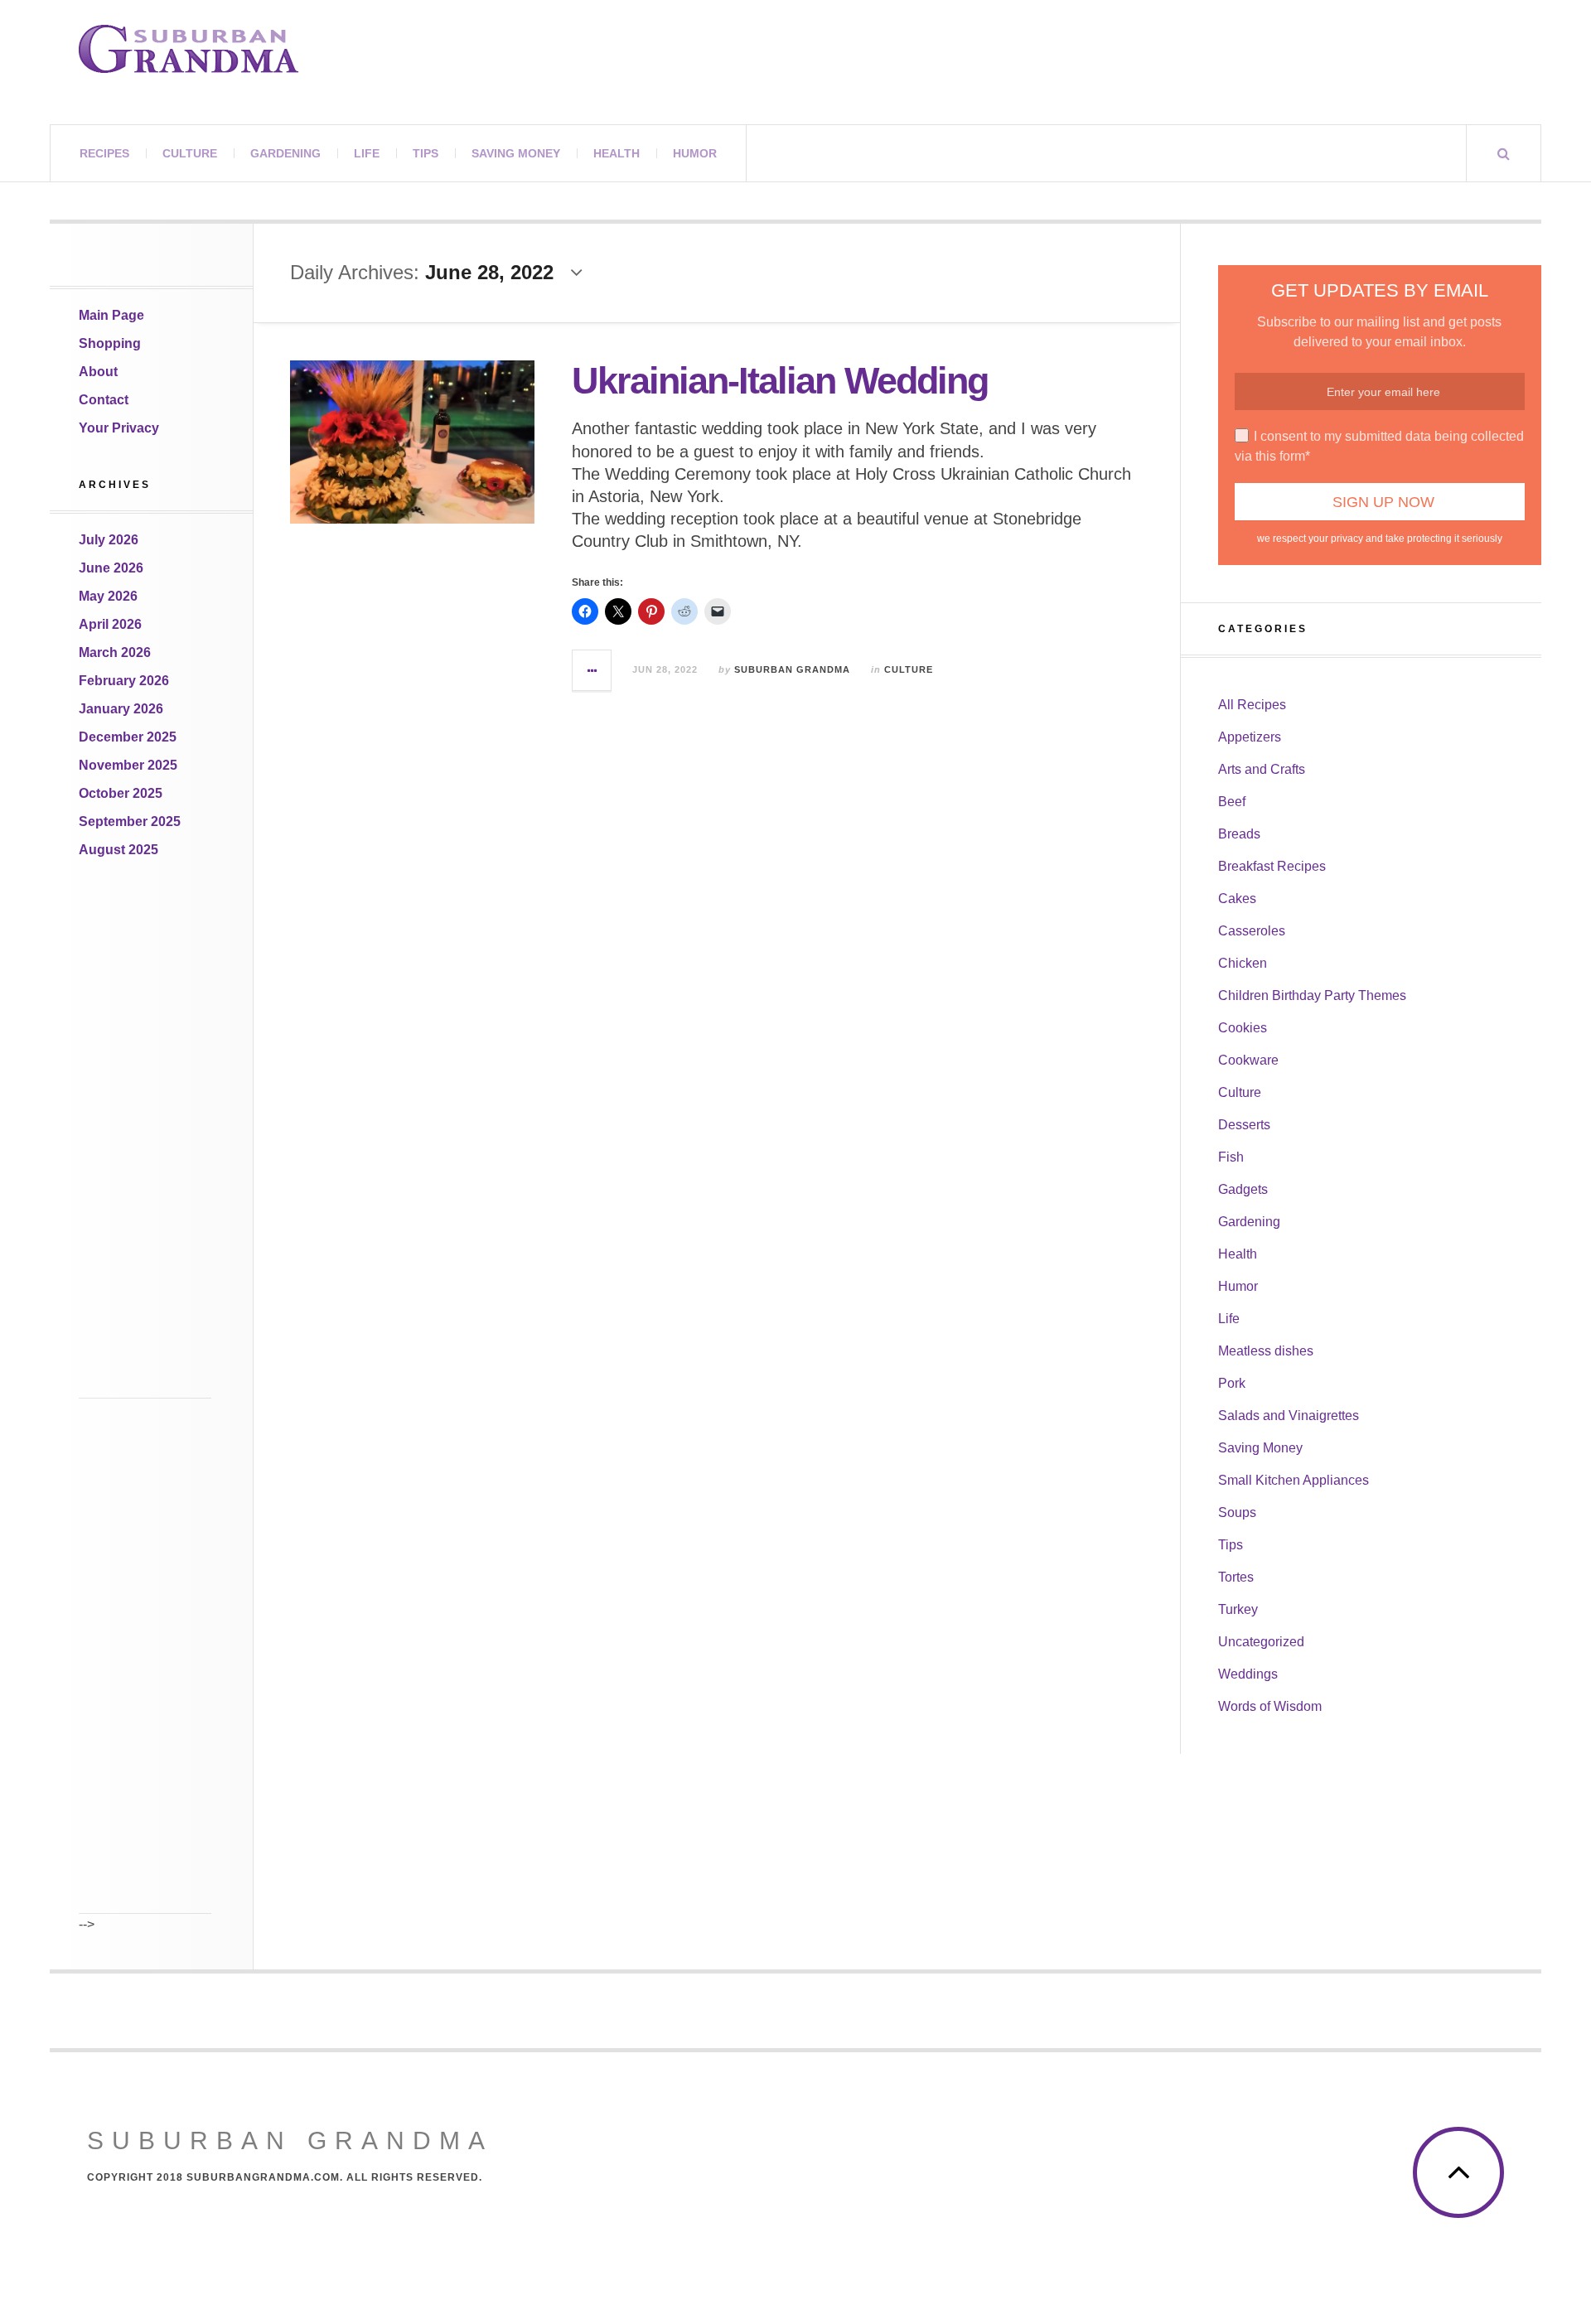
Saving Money (516, 153)
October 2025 (121, 793)
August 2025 (118, 850)
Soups (1237, 1512)
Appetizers (1250, 737)
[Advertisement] (145, 1150)
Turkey (1238, 1609)
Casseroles (1252, 931)
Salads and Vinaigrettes (1289, 1416)
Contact (104, 400)
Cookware (1248, 1060)
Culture (190, 153)
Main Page (111, 315)
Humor (695, 153)
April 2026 (110, 624)
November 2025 (128, 765)
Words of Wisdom (1270, 1706)
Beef (1232, 802)
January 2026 (121, 709)
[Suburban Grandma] (189, 49)
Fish (1231, 1157)
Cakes (1237, 899)
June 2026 (111, 568)
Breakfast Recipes (1272, 866)
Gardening (285, 153)
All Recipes (1252, 705)
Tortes (1236, 1577)
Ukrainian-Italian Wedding (780, 381)
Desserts (1244, 1125)
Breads (1239, 834)
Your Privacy (119, 428)
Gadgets (1243, 1189)
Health (617, 153)
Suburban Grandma (792, 669)
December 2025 (128, 737)
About (98, 372)
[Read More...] (592, 670)
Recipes (104, 153)
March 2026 (115, 652)
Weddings (1248, 1674)
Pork (1232, 1383)
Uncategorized (1261, 1642)
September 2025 (130, 821)
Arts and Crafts (1262, 769)
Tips (426, 153)
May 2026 (108, 596)
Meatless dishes (1266, 1351)
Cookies (1243, 1028)
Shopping (110, 343)
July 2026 (109, 540)
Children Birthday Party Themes (1312, 995)
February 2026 (124, 681)
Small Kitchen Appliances (1294, 1480)
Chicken (1243, 963)
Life (367, 153)
